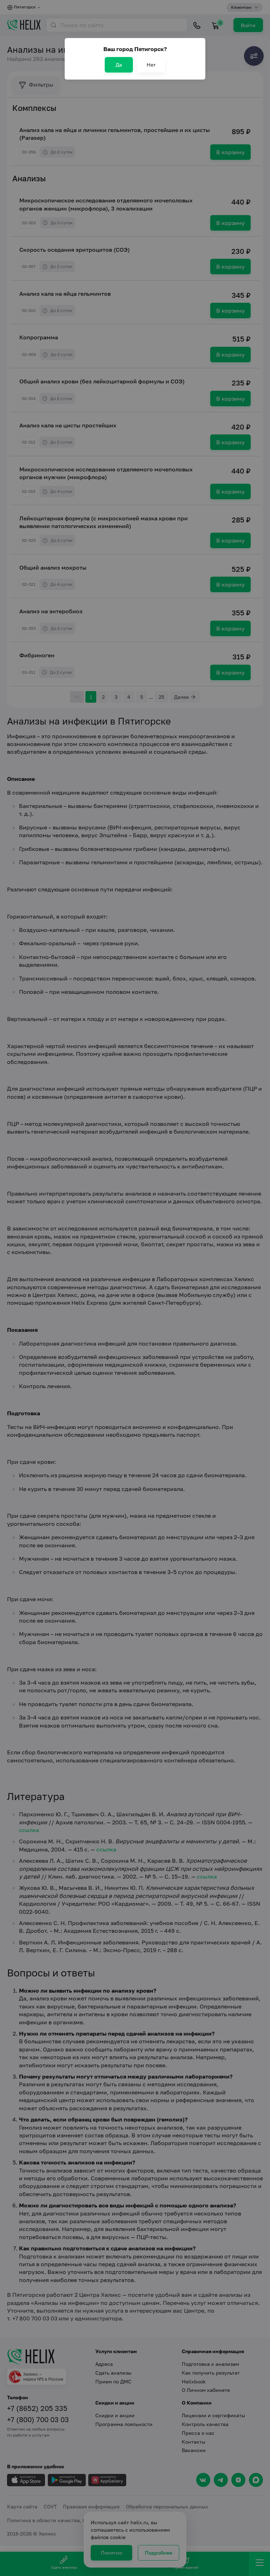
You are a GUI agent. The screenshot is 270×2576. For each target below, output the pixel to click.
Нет (151, 65)
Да (119, 65)
